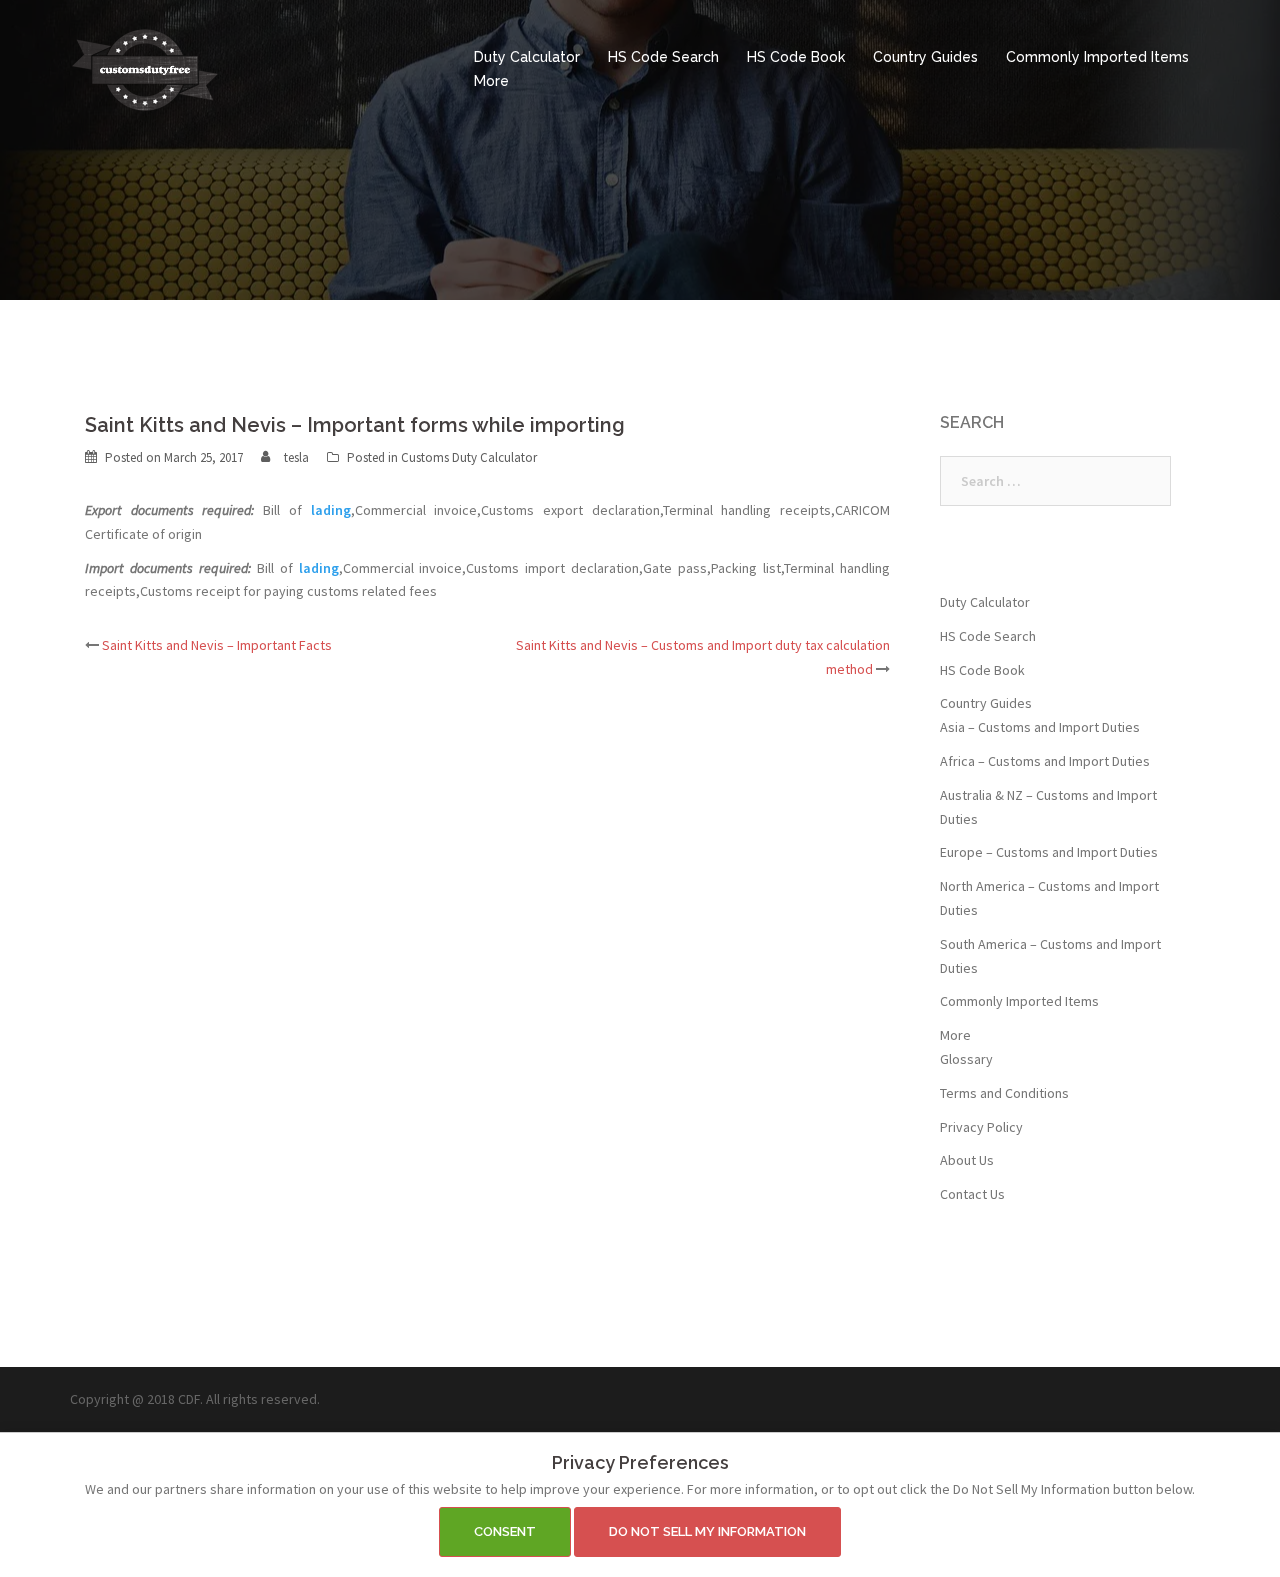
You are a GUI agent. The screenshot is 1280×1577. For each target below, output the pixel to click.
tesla (296, 457)
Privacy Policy (981, 1127)
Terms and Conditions (1004, 1093)
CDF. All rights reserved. (249, 1399)
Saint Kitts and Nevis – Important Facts (217, 645)
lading (331, 510)
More (491, 81)
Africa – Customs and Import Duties (1045, 761)
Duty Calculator (527, 57)
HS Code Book (796, 57)
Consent (505, 1531)
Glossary (966, 1059)
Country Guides (925, 57)
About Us (967, 1160)
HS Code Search (663, 57)
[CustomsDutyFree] (145, 68)
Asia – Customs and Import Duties (1040, 727)
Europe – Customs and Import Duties (1049, 852)
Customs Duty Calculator (469, 457)
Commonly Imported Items (1097, 57)
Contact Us (972, 1194)
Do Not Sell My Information (707, 1531)
